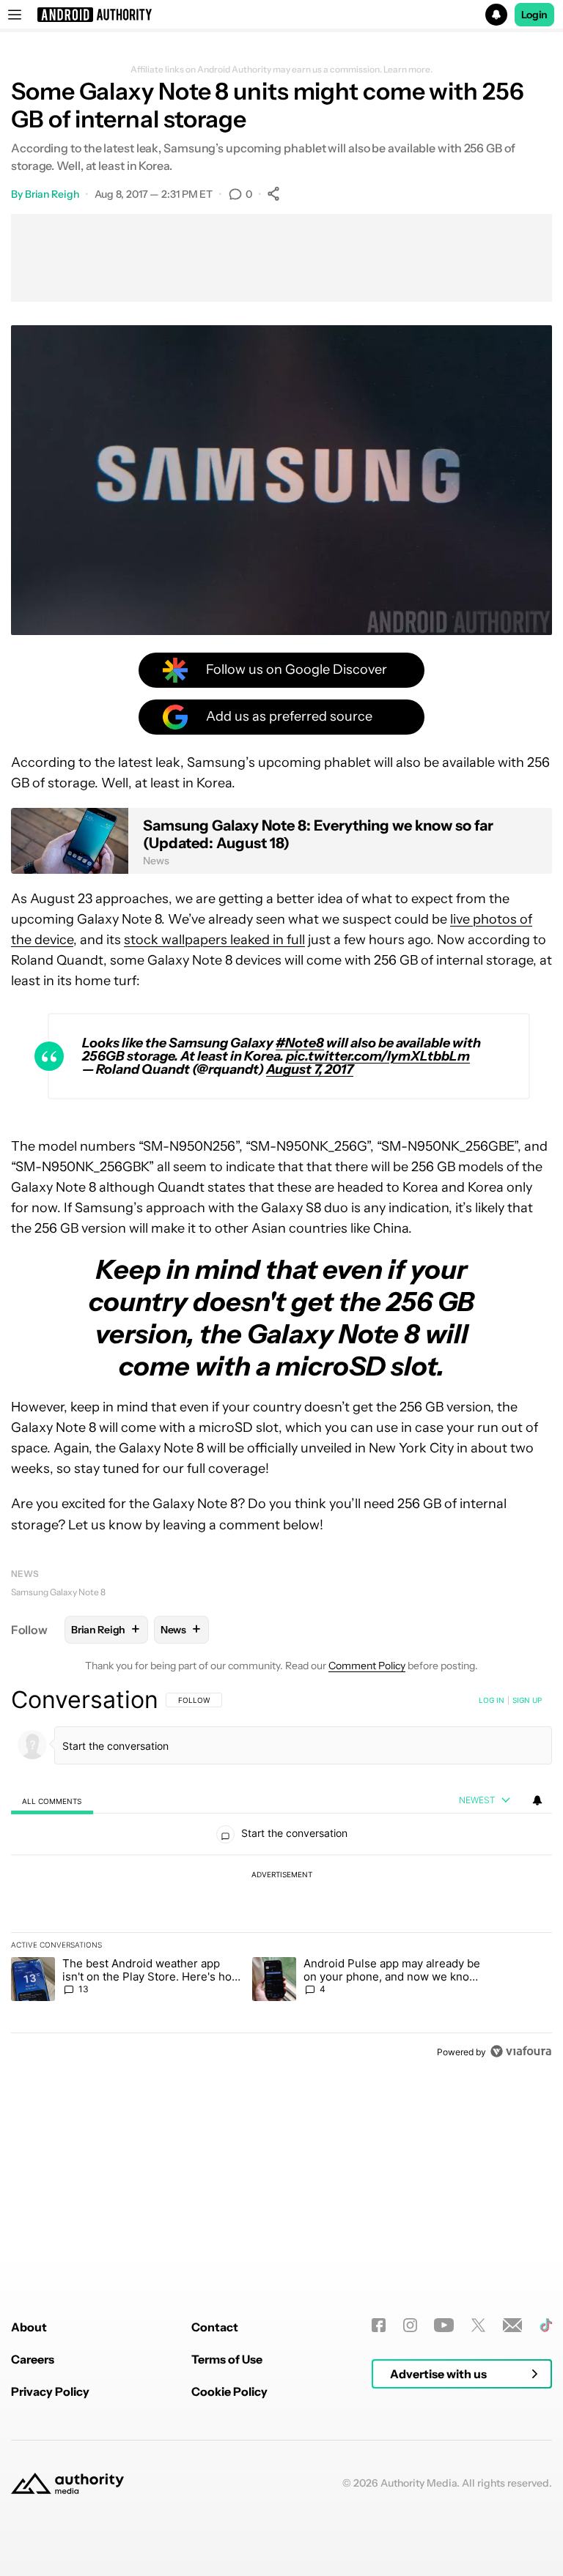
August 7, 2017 (310, 1069)
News (25, 1574)
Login (534, 15)
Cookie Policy (229, 2391)
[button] (281, 15)
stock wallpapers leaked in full (214, 940)
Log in (492, 1700)
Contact (215, 2327)
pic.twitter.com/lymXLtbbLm (378, 1056)
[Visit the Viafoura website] (521, 2051)
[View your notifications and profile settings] (537, 1800)
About (29, 2327)
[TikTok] (546, 2325)
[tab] (52, 1801)
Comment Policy (367, 1666)
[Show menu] (15, 15)
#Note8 (300, 1043)
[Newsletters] (513, 2325)
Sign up (527, 1700)
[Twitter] (478, 2325)
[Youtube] (444, 2325)
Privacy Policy (50, 2391)
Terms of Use (227, 2359)
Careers (33, 2359)
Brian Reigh (52, 194)
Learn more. (408, 70)
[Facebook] (379, 2325)
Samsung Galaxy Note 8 (58, 1592)
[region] (281, 1875)
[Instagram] (410, 2325)
